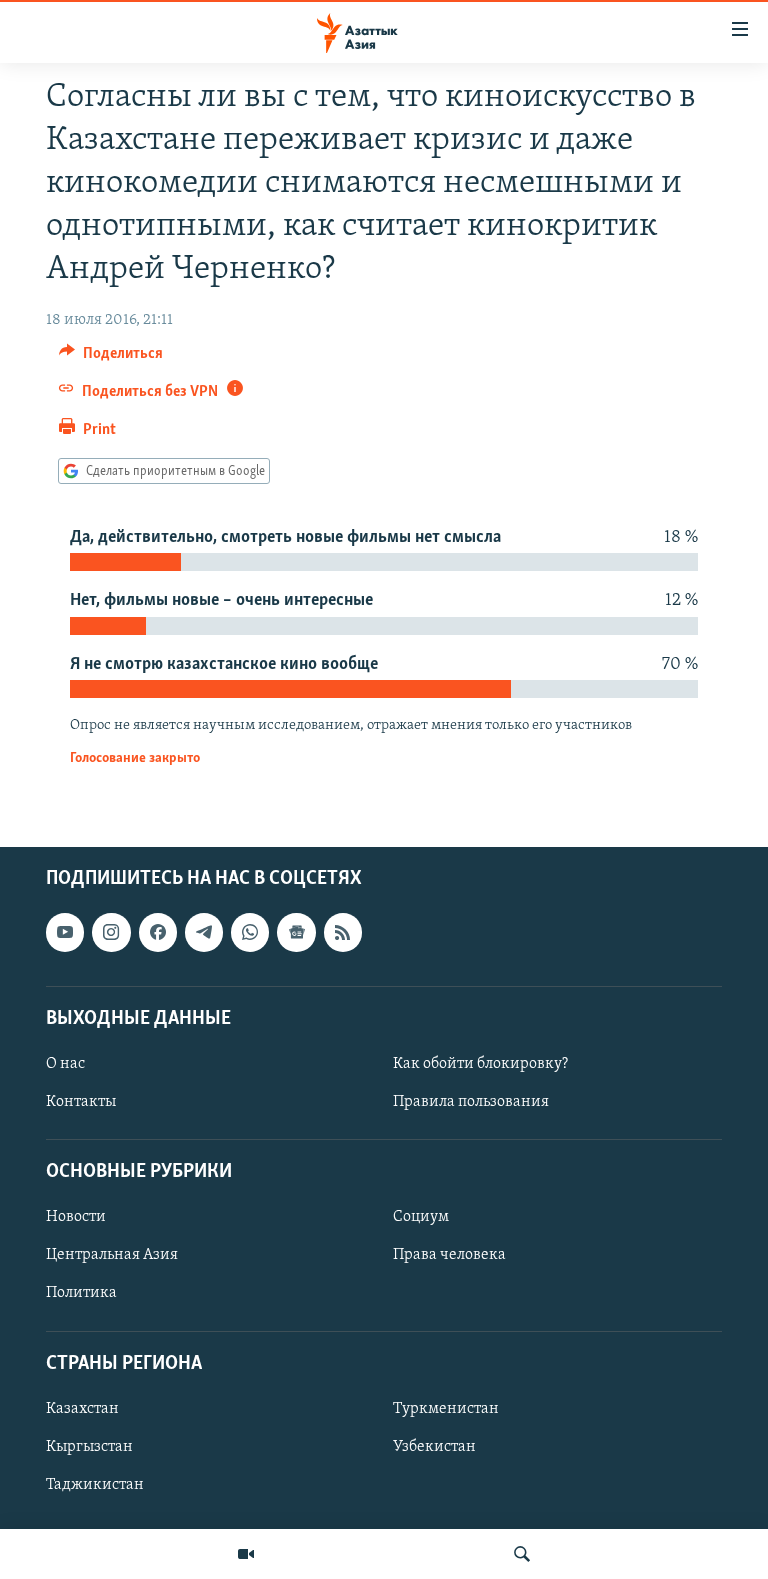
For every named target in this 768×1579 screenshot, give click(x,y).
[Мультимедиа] (246, 1554)
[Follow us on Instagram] (111, 933)
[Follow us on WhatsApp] (250, 933)
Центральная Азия (112, 1256)
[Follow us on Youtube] (65, 933)
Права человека (449, 1256)
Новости (76, 1218)
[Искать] (522, 1554)
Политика (81, 1294)
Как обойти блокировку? (480, 1064)
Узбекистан (434, 1447)
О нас (65, 1064)
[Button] (111, 358)
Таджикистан (95, 1485)
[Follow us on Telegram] (204, 933)
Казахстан (82, 1409)
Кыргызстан (89, 1447)
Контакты (81, 1102)
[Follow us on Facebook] (158, 933)
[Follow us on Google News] (296, 933)
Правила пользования (471, 1102)
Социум (421, 1218)
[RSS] (343, 933)
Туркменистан (446, 1409)
